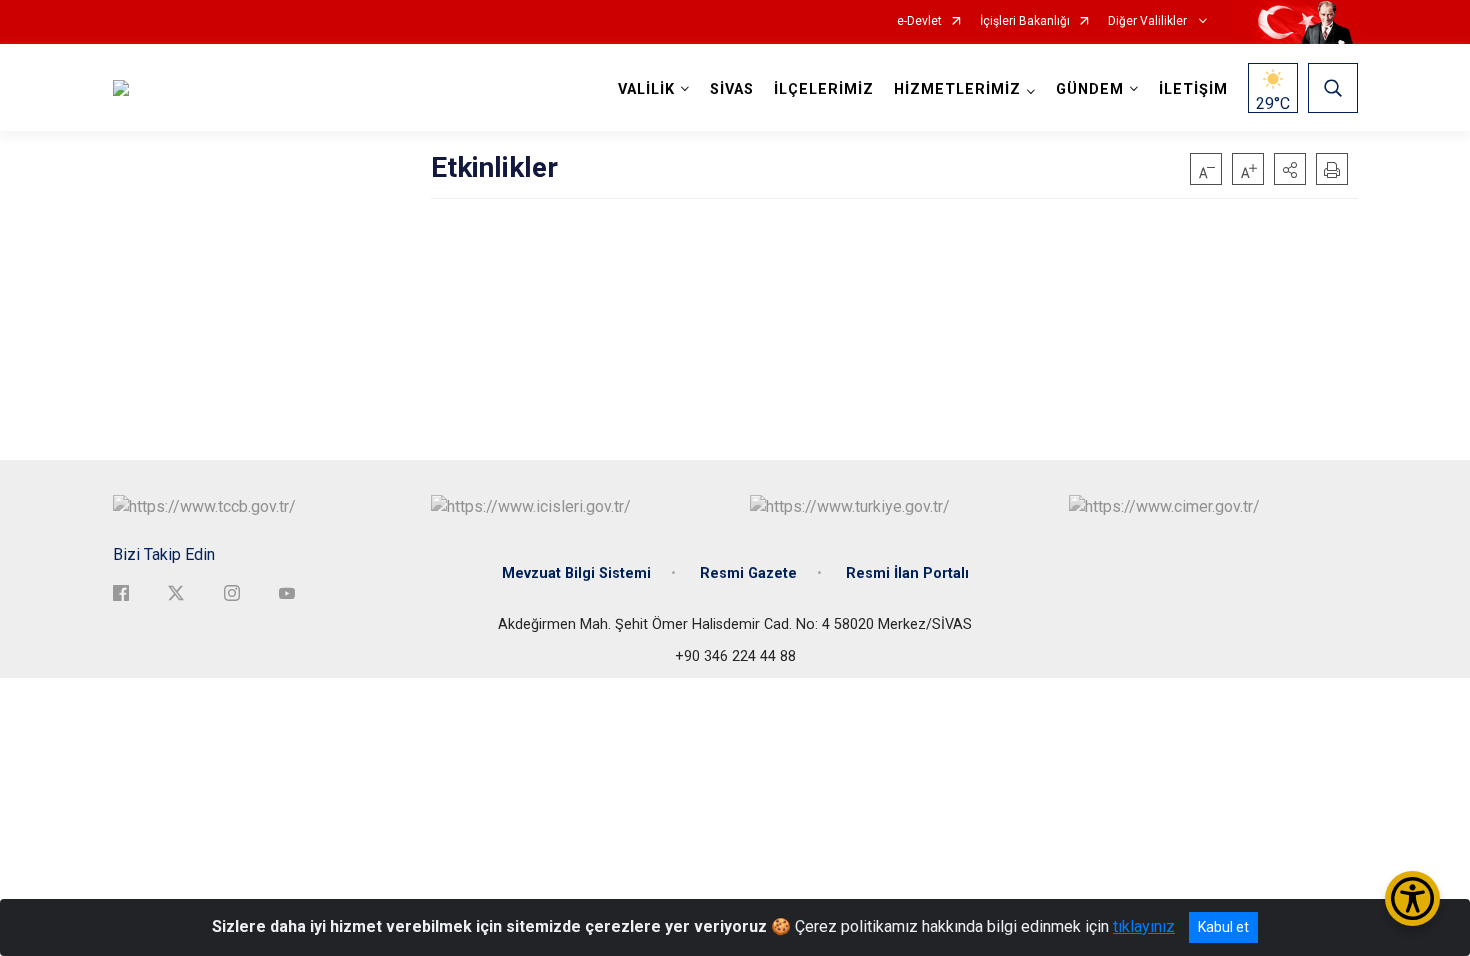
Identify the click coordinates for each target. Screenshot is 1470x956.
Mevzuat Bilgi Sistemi (576, 573)
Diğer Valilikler (1149, 21)
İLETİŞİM (1193, 89)
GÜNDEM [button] (1090, 89)
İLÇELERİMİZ (824, 89)
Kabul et (1223, 927)
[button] (1290, 169)
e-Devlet (919, 21)
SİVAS (732, 89)
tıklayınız (1144, 926)
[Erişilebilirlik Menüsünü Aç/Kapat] (1412, 898)
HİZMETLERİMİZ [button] (957, 89)
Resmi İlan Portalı (907, 573)
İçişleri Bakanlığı (1025, 21)
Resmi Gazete (748, 573)
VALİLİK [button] (646, 89)
